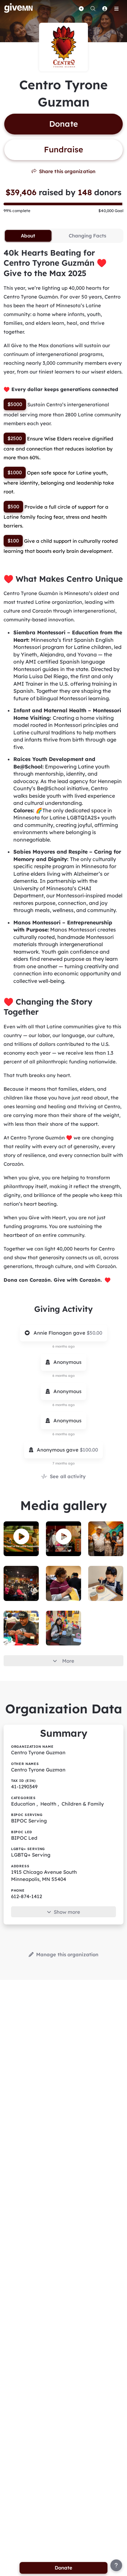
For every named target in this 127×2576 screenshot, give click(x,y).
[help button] (116, 2565)
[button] (21, 1536)
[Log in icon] (105, 8)
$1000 (15, 472)
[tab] (28, 236)
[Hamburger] (116, 8)
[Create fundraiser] (81, 8)
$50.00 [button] (94, 1333)
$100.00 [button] (89, 1450)
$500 (13, 507)
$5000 (15, 404)
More (68, 1661)
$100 (13, 541)
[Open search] (93, 8)
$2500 (15, 438)
